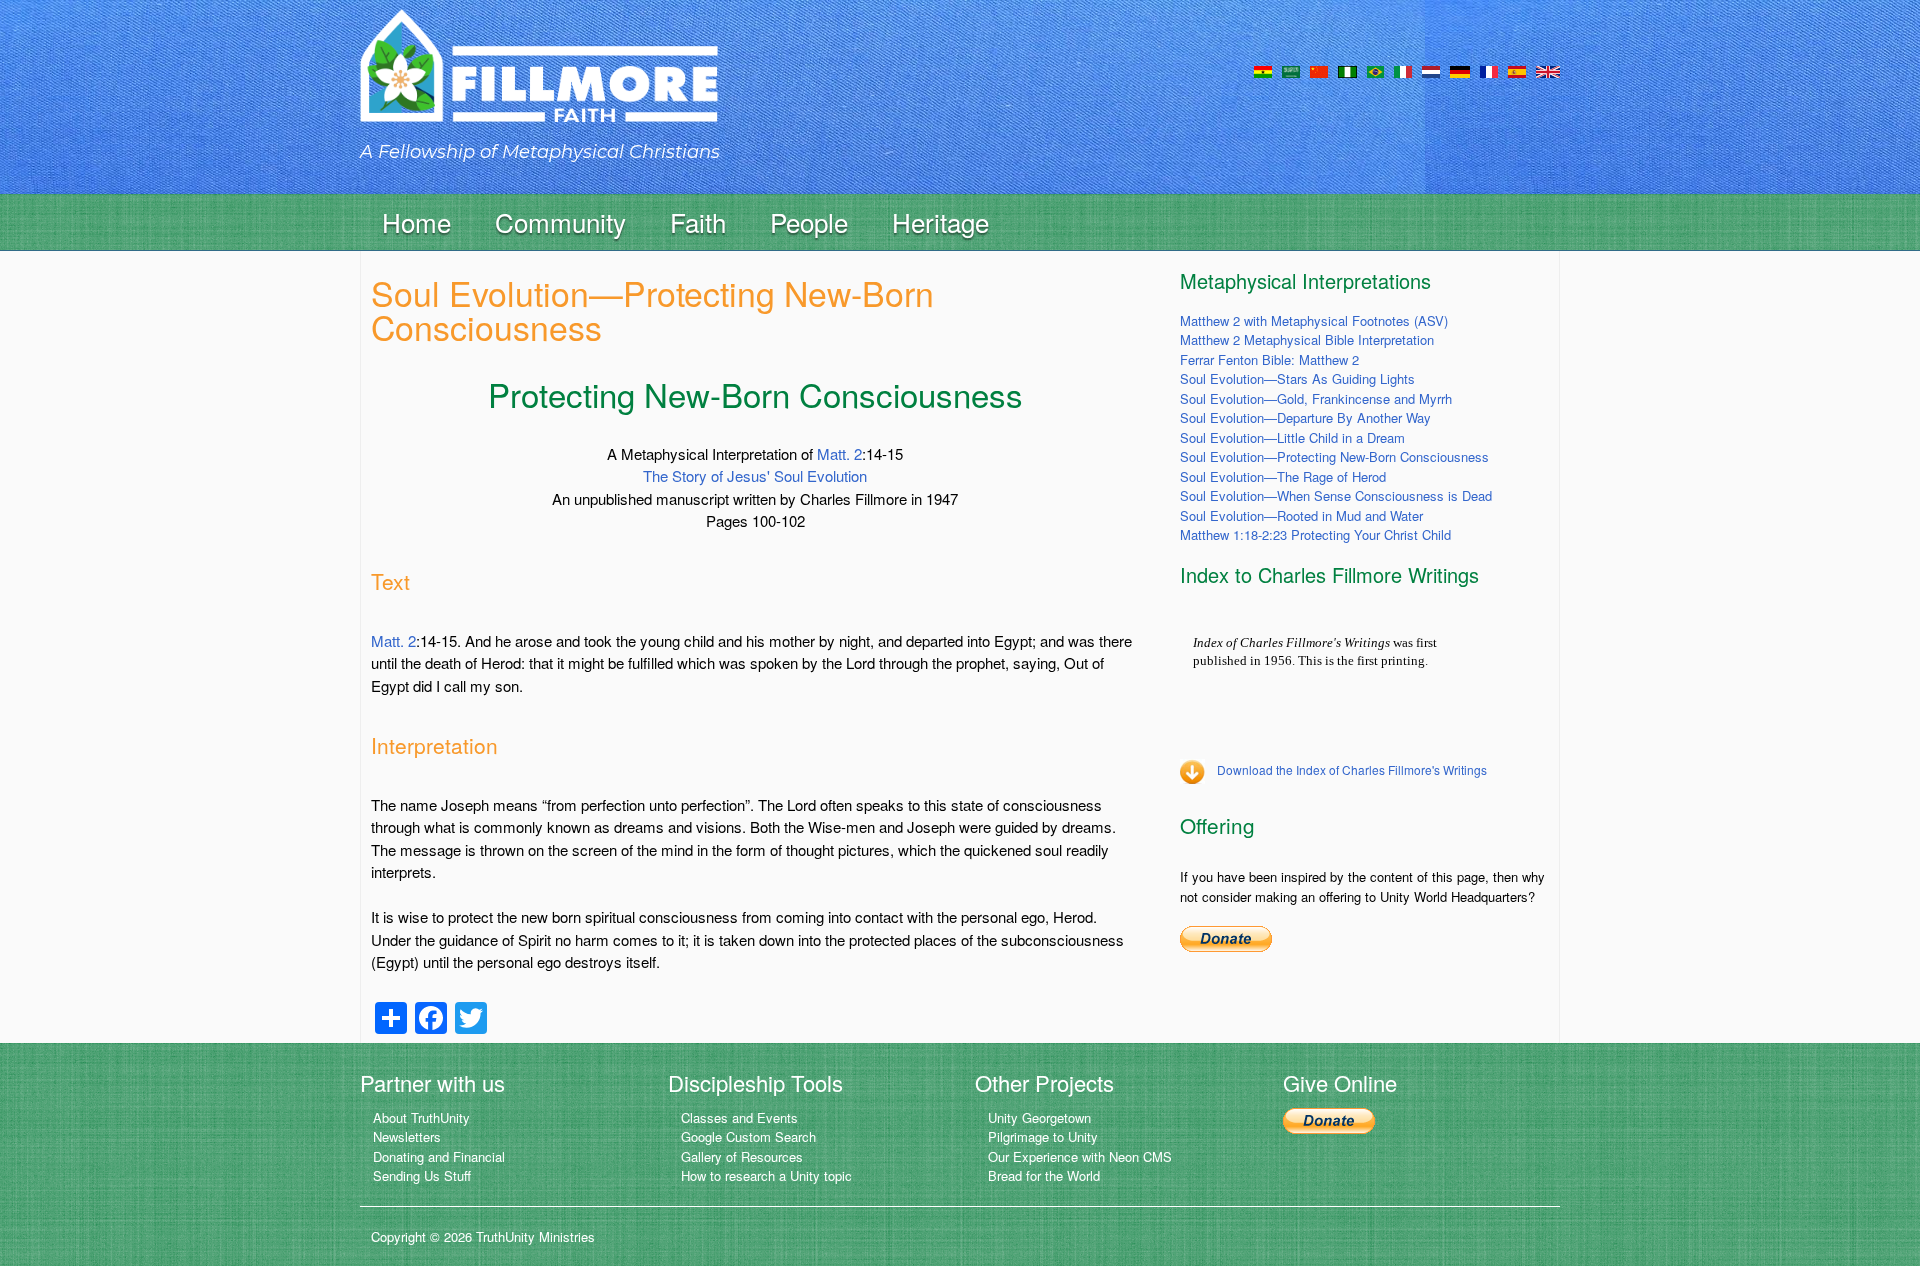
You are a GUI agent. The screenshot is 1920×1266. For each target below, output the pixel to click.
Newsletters (407, 1136)
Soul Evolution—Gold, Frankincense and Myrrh (1316, 398)
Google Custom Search (748, 1136)
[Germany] (1460, 70)
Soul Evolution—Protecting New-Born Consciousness (1334, 456)
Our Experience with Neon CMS (1080, 1156)
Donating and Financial (439, 1156)
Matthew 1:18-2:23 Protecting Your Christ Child (1315, 534)
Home (416, 221)
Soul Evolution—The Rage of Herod (1283, 476)
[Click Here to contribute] (1226, 936)
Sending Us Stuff (422, 1175)
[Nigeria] (1347, 70)
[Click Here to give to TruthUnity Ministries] (1329, 1119)
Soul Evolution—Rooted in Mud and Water (1301, 515)
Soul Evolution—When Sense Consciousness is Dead (1336, 495)
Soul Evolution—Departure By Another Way (1305, 417)
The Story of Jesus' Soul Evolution (755, 475)
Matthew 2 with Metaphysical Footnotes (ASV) (1314, 320)
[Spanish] (1517, 70)
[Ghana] (1263, 70)
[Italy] (1403, 70)
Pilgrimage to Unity (1043, 1136)
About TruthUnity (421, 1117)
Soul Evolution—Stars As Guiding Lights (1297, 378)
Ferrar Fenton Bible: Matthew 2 (1269, 359)
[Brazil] (1375, 70)
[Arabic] (1291, 70)
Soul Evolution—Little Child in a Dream (1292, 437)
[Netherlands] (1431, 70)
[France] (1489, 70)
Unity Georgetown (1039, 1117)
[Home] (539, 83)
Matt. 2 (839, 453)
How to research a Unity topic (766, 1175)
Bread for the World (1044, 1175)
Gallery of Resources (742, 1156)
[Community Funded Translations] (1548, 70)
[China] (1319, 70)
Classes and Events (739, 1117)
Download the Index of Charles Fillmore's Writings (1352, 769)
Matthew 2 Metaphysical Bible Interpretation (1307, 339)
